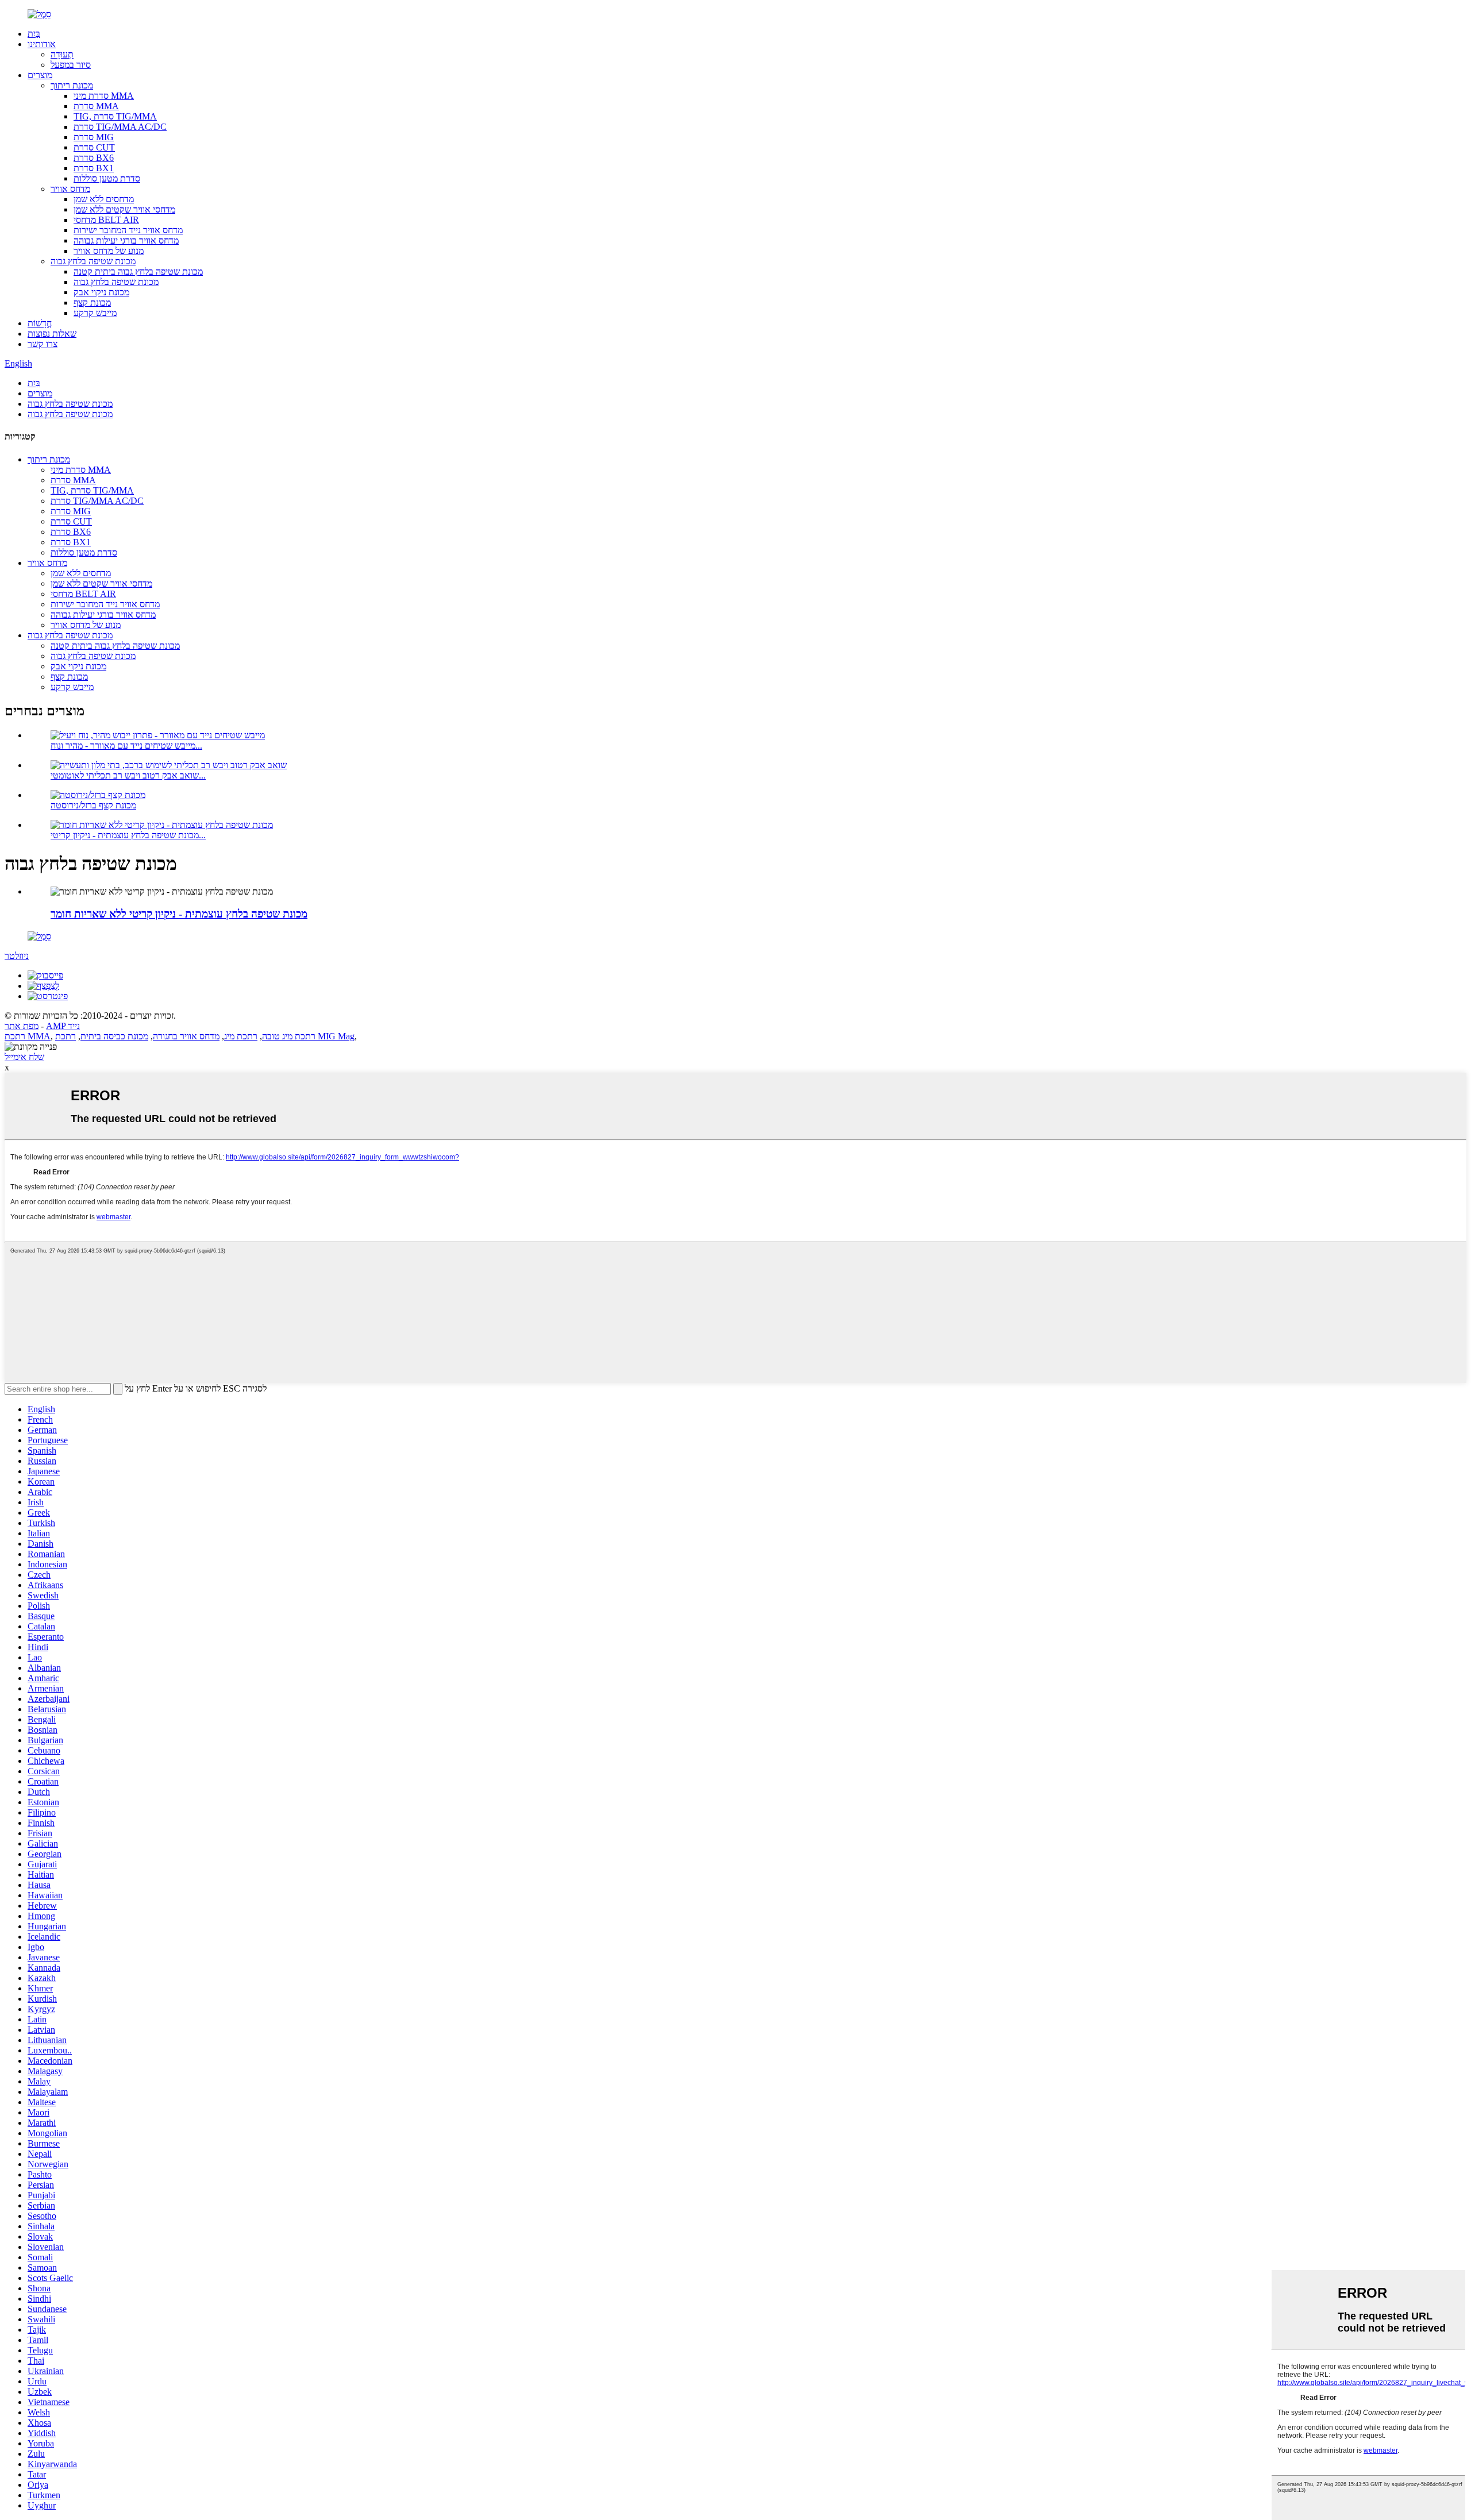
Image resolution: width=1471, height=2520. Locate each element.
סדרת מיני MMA (104, 96)
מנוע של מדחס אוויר (109, 251)
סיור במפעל (71, 65)
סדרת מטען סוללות (107, 178)
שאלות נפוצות (52, 334)
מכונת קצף (92, 303)
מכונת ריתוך (72, 85)
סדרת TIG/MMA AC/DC (120, 127)
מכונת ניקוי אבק (101, 292)
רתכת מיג (241, 1036)
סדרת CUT (94, 147)
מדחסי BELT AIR (106, 220)
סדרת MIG (94, 137)
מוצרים (40, 75)
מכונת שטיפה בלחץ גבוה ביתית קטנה (138, 271)
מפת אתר (22, 1026)
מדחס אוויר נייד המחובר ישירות (128, 230)
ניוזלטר (17, 956)
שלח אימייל (24, 1057)
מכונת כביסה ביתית (114, 1036)
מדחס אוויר (70, 189)
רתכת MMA (28, 1036)
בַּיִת (34, 34)
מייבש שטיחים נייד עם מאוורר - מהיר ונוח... (126, 745)
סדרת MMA (96, 106)
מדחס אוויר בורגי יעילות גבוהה (126, 240)
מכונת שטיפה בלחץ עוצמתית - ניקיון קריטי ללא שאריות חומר (179, 914)
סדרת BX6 (94, 158)
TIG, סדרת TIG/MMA (115, 116)
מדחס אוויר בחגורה (186, 1036)
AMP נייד (63, 1026)
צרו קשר (43, 344)
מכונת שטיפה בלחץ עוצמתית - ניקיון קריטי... (128, 835)
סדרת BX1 (94, 168)
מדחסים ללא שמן (104, 199)
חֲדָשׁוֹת (40, 323)
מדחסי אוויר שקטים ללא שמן (124, 209)
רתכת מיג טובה (289, 1036)
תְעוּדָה (62, 54)
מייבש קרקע (95, 313)
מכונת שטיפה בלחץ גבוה (93, 261)
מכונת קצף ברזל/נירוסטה (93, 805)
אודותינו (42, 44)
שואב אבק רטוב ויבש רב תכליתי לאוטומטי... (128, 775)
